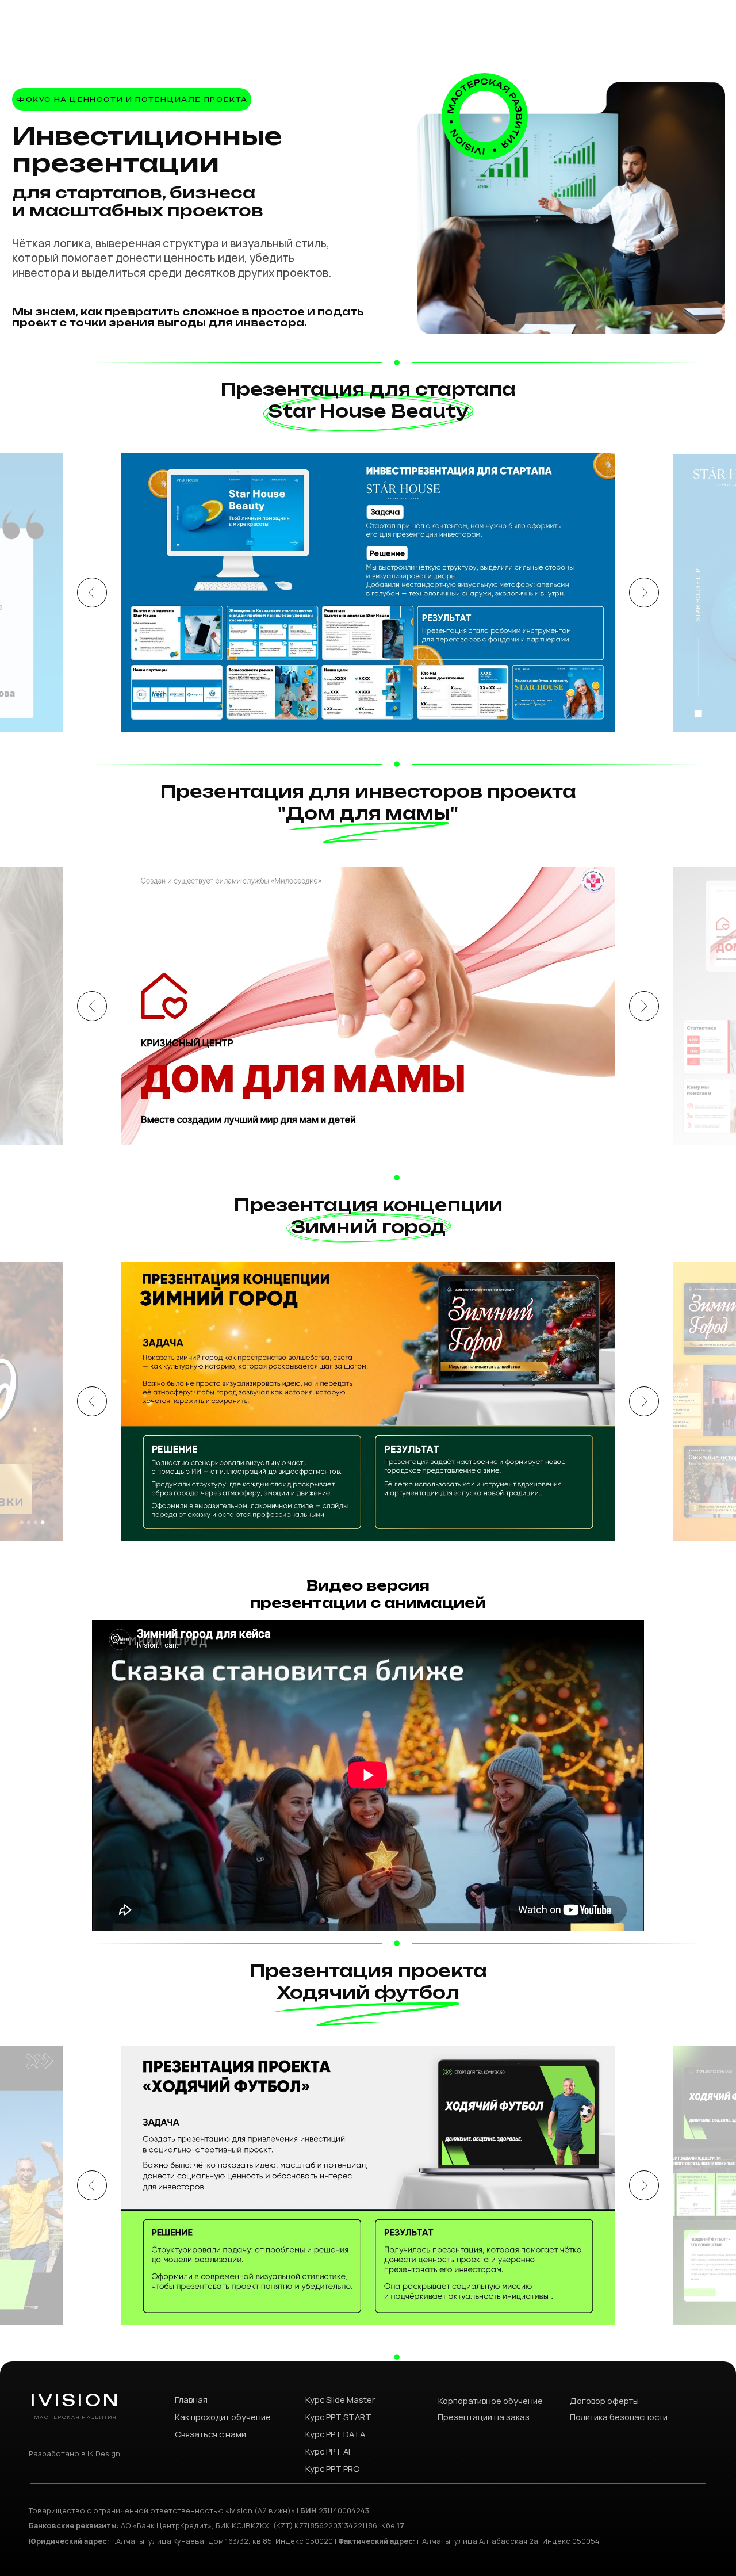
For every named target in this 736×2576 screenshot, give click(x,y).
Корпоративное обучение (490, 2401)
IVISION (75, 2400)
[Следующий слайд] (644, 593)
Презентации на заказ (484, 2417)
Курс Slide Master (340, 2399)
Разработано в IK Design (74, 2453)
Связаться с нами (210, 2434)
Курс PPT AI (328, 2451)
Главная (191, 2399)
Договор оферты (604, 2401)
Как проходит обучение (223, 2417)
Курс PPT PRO (332, 2468)
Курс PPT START (338, 2417)
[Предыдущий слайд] (92, 593)
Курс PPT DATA (335, 2434)
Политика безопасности (619, 2417)
